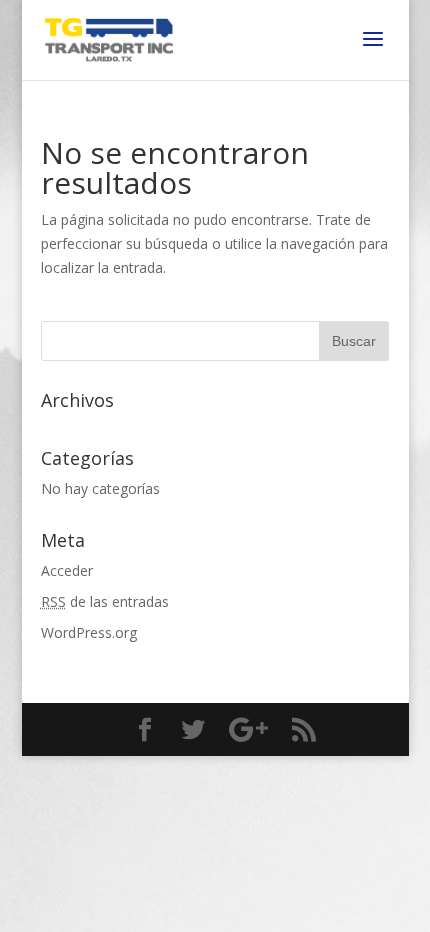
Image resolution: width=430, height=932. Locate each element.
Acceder (67, 570)
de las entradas (105, 601)
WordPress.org (89, 632)
